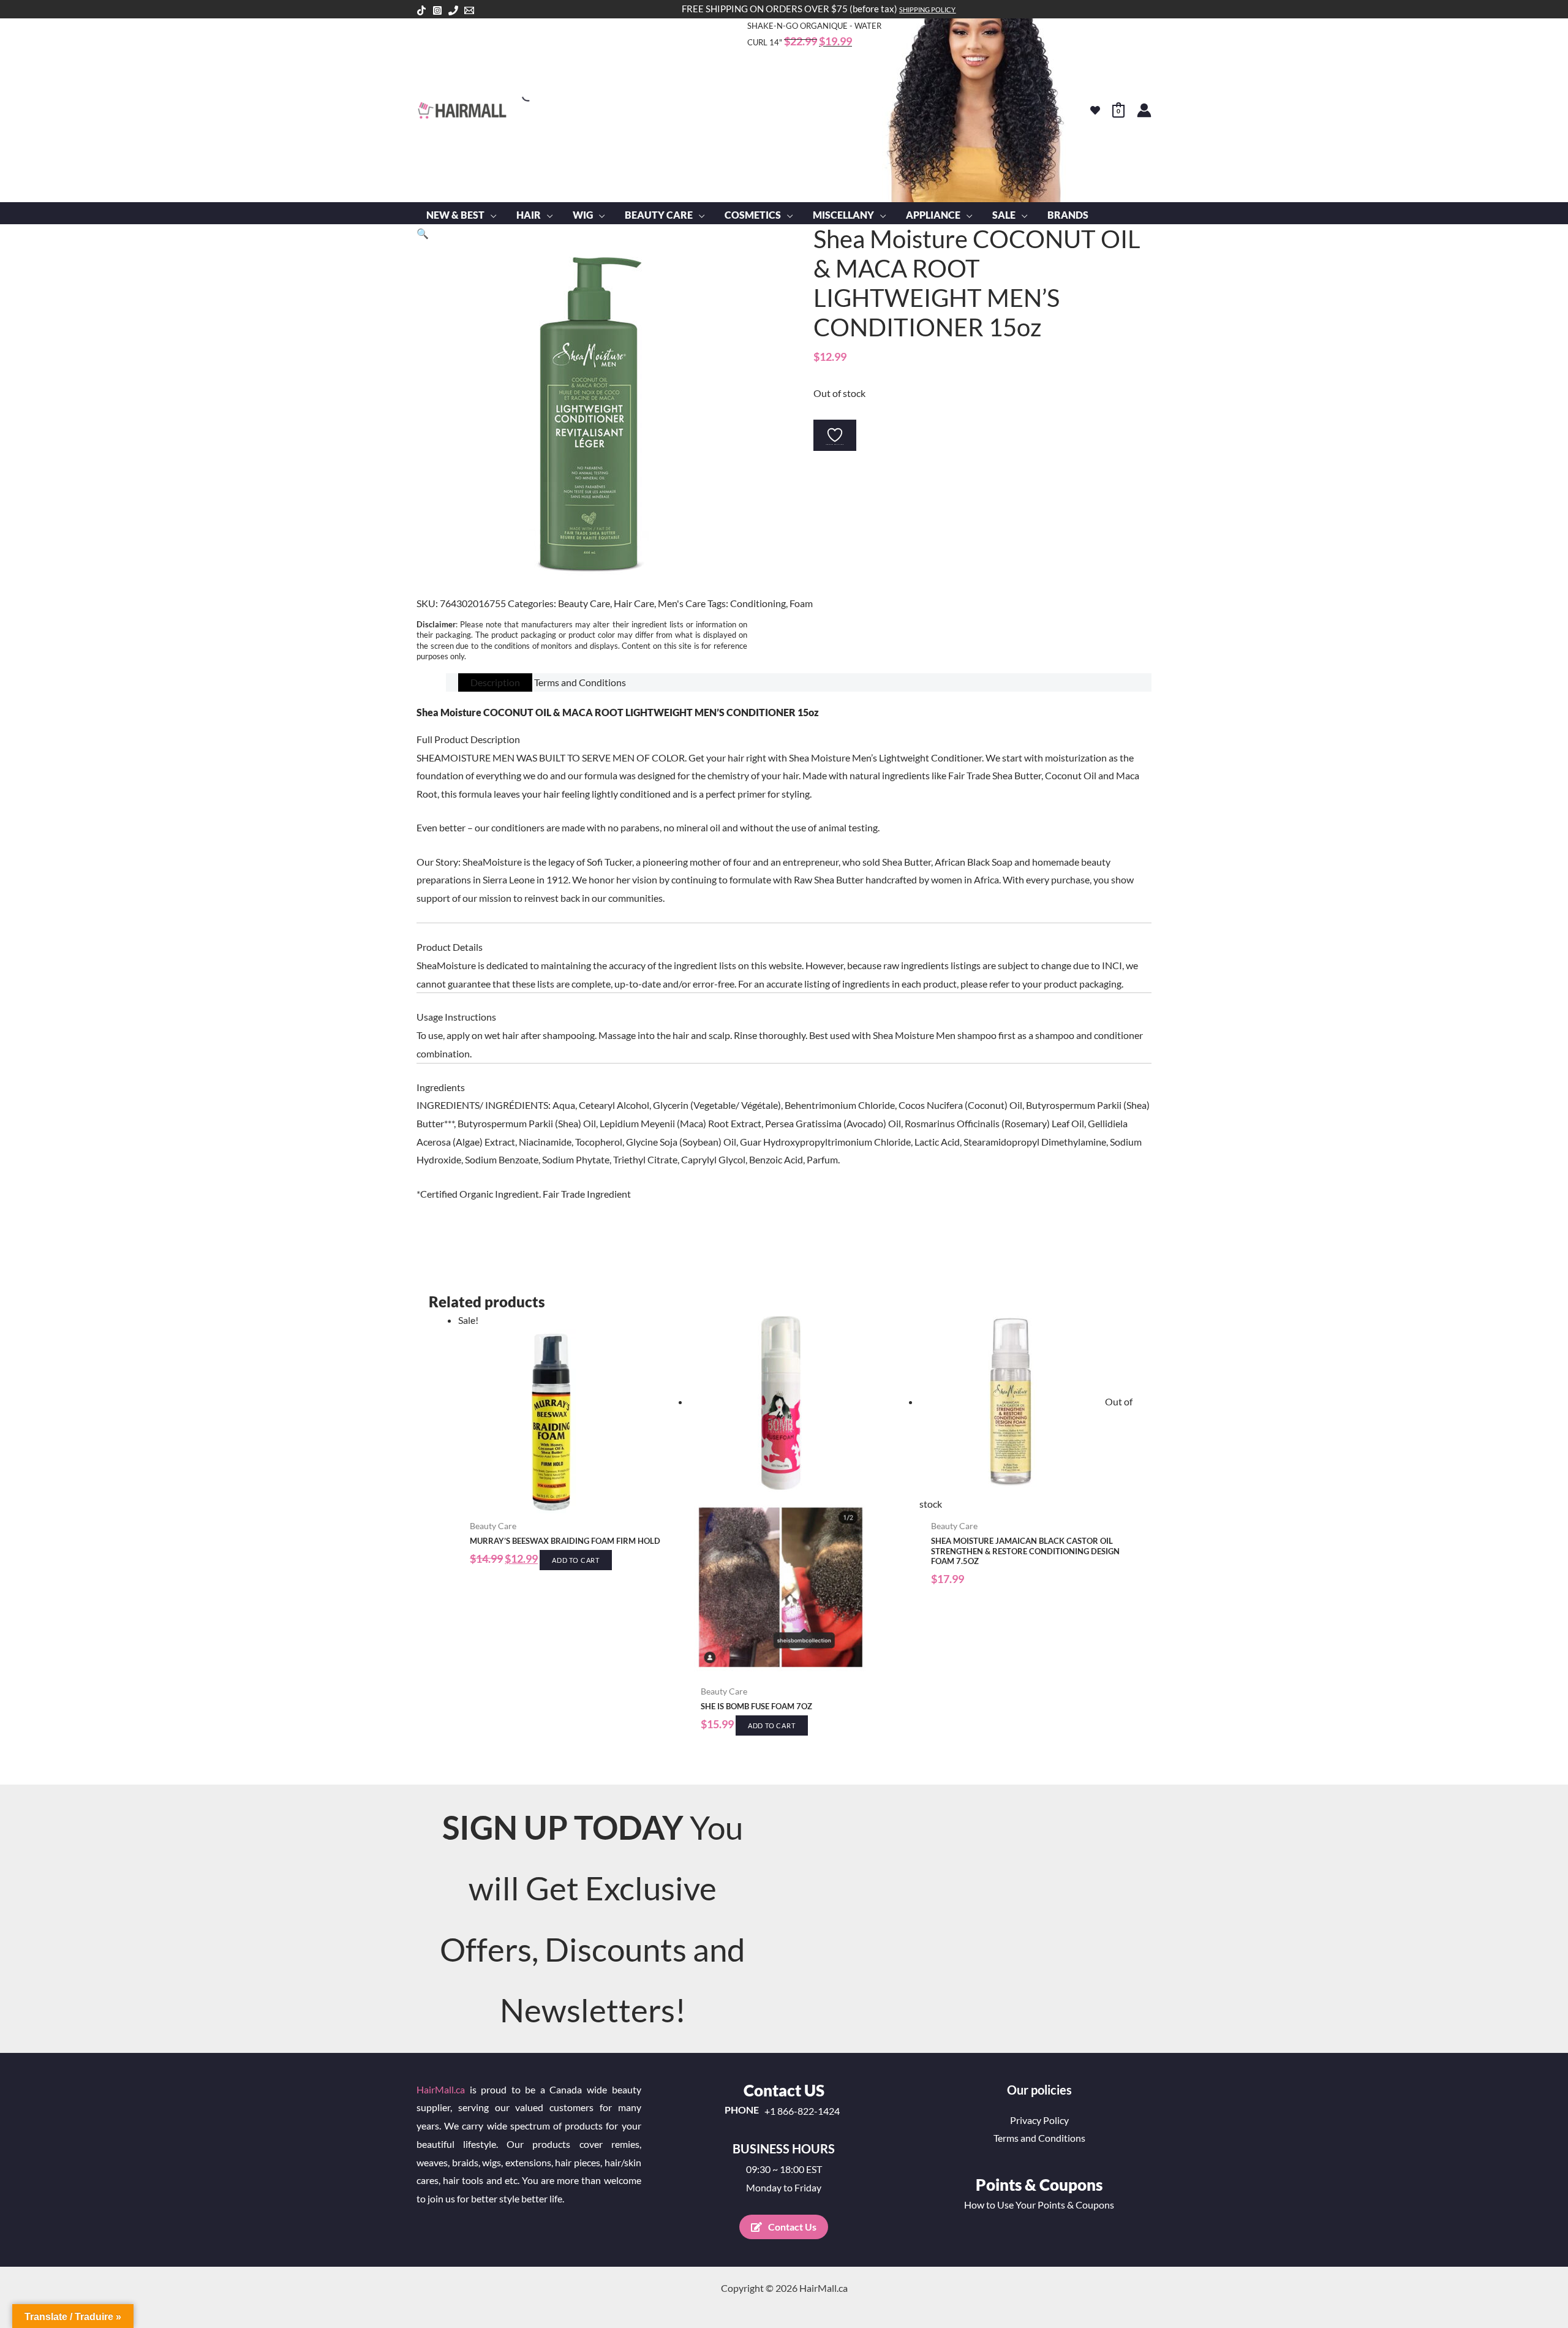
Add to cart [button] (576, 1560)
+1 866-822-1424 (802, 2111)
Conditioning (758, 603)
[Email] (469, 10)
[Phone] (453, 10)
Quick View (567, 1502)
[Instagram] (437, 10)
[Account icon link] (1144, 110)
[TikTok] (421, 10)
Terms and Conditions (1039, 2138)
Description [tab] (495, 682)
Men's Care (682, 603)
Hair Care (634, 603)
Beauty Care (584, 603)
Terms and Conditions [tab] (580, 682)
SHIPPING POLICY (927, 9)
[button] (491, 215)
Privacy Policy (1039, 2120)
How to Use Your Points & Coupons (1039, 2205)
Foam (801, 603)
